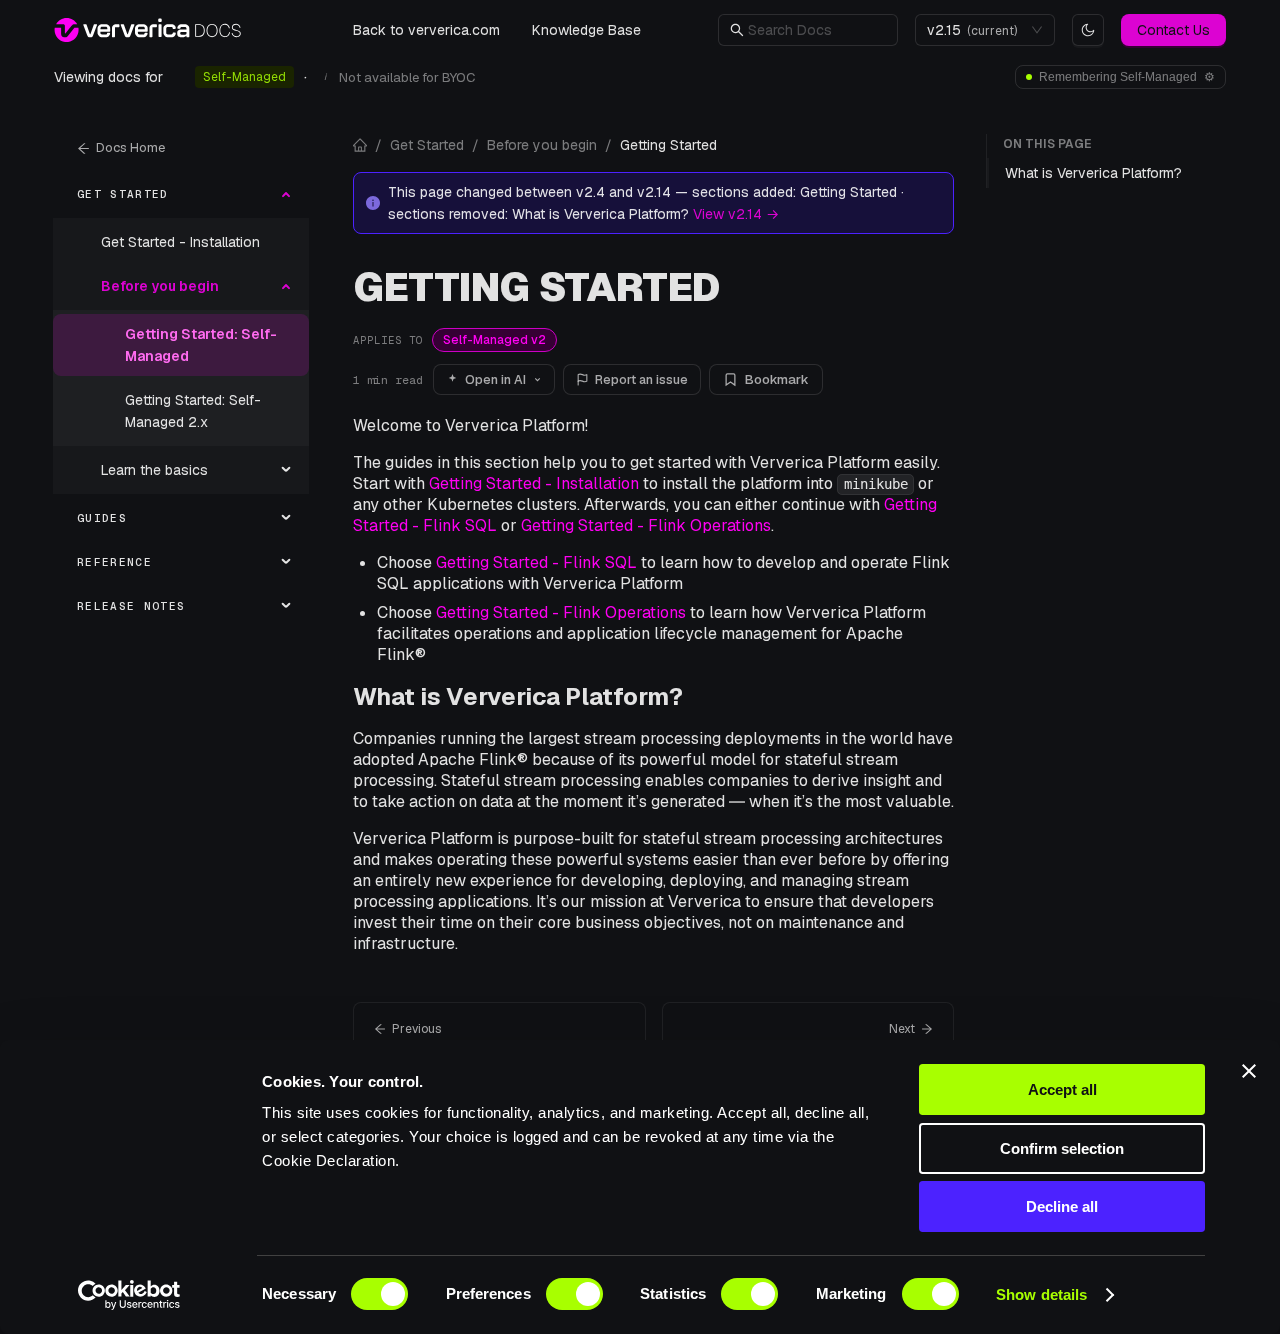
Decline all (1062, 1206)
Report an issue (641, 379)
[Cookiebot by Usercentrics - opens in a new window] (129, 1295)
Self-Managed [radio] (244, 77)
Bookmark (777, 379)
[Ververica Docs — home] (147, 30)
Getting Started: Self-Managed (201, 345)
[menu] (181, 400)
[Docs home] (360, 145)
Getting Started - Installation (534, 483)
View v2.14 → (736, 214)
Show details (1041, 1294)
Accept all (1062, 1089)
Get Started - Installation (180, 242)
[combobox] (976, 30)
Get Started (427, 145)
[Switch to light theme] (1088, 30)
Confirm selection (1062, 1148)
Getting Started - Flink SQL (536, 562)
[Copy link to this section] (698, 696)
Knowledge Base (586, 30)
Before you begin (542, 145)
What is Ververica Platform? (518, 696)
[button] (817, 30)
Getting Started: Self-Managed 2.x (193, 411)
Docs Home (130, 147)
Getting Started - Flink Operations (646, 525)
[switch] (574, 1294)
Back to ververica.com (426, 30)
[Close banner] (1249, 1071)
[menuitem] (181, 194)
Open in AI (495, 379)
